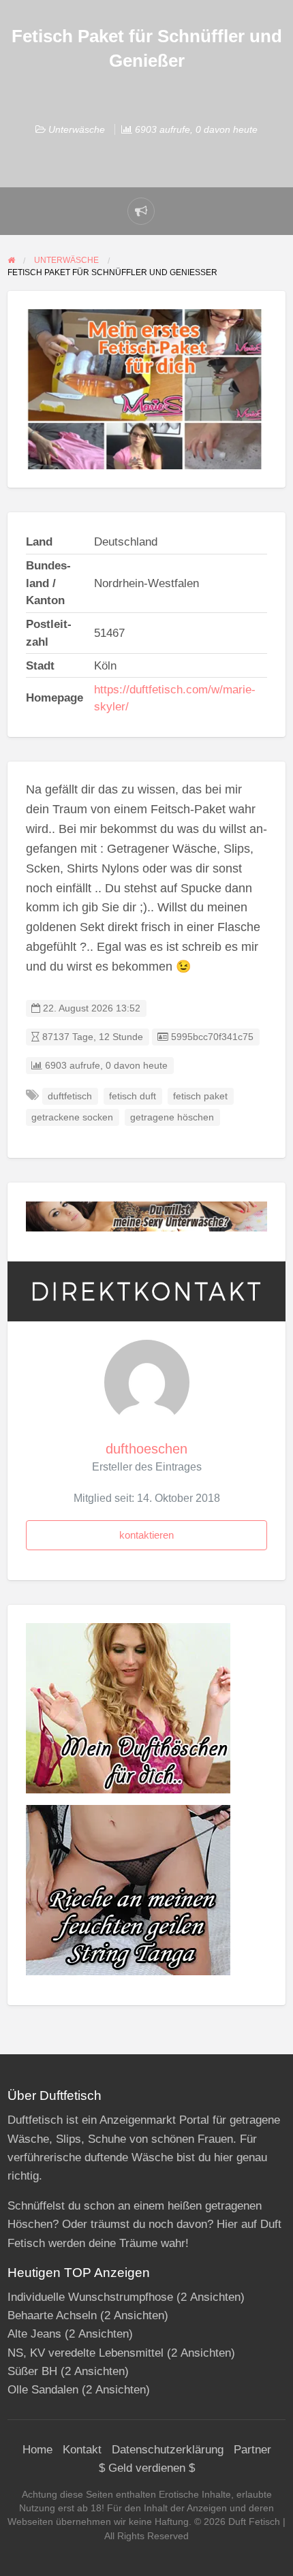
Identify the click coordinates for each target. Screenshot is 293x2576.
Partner (252, 2450)
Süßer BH (32, 2371)
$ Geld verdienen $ (147, 2468)
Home (37, 2450)
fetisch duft (133, 1096)
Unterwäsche (77, 129)
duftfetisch (70, 1096)
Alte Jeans (34, 2334)
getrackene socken (72, 1117)
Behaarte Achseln (52, 2315)
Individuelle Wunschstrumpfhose (90, 2297)
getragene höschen (172, 1117)
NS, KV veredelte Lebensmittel (86, 2353)
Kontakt (82, 2450)
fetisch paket (200, 1096)
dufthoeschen (146, 1449)
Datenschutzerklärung (168, 2450)
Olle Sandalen (43, 2390)
